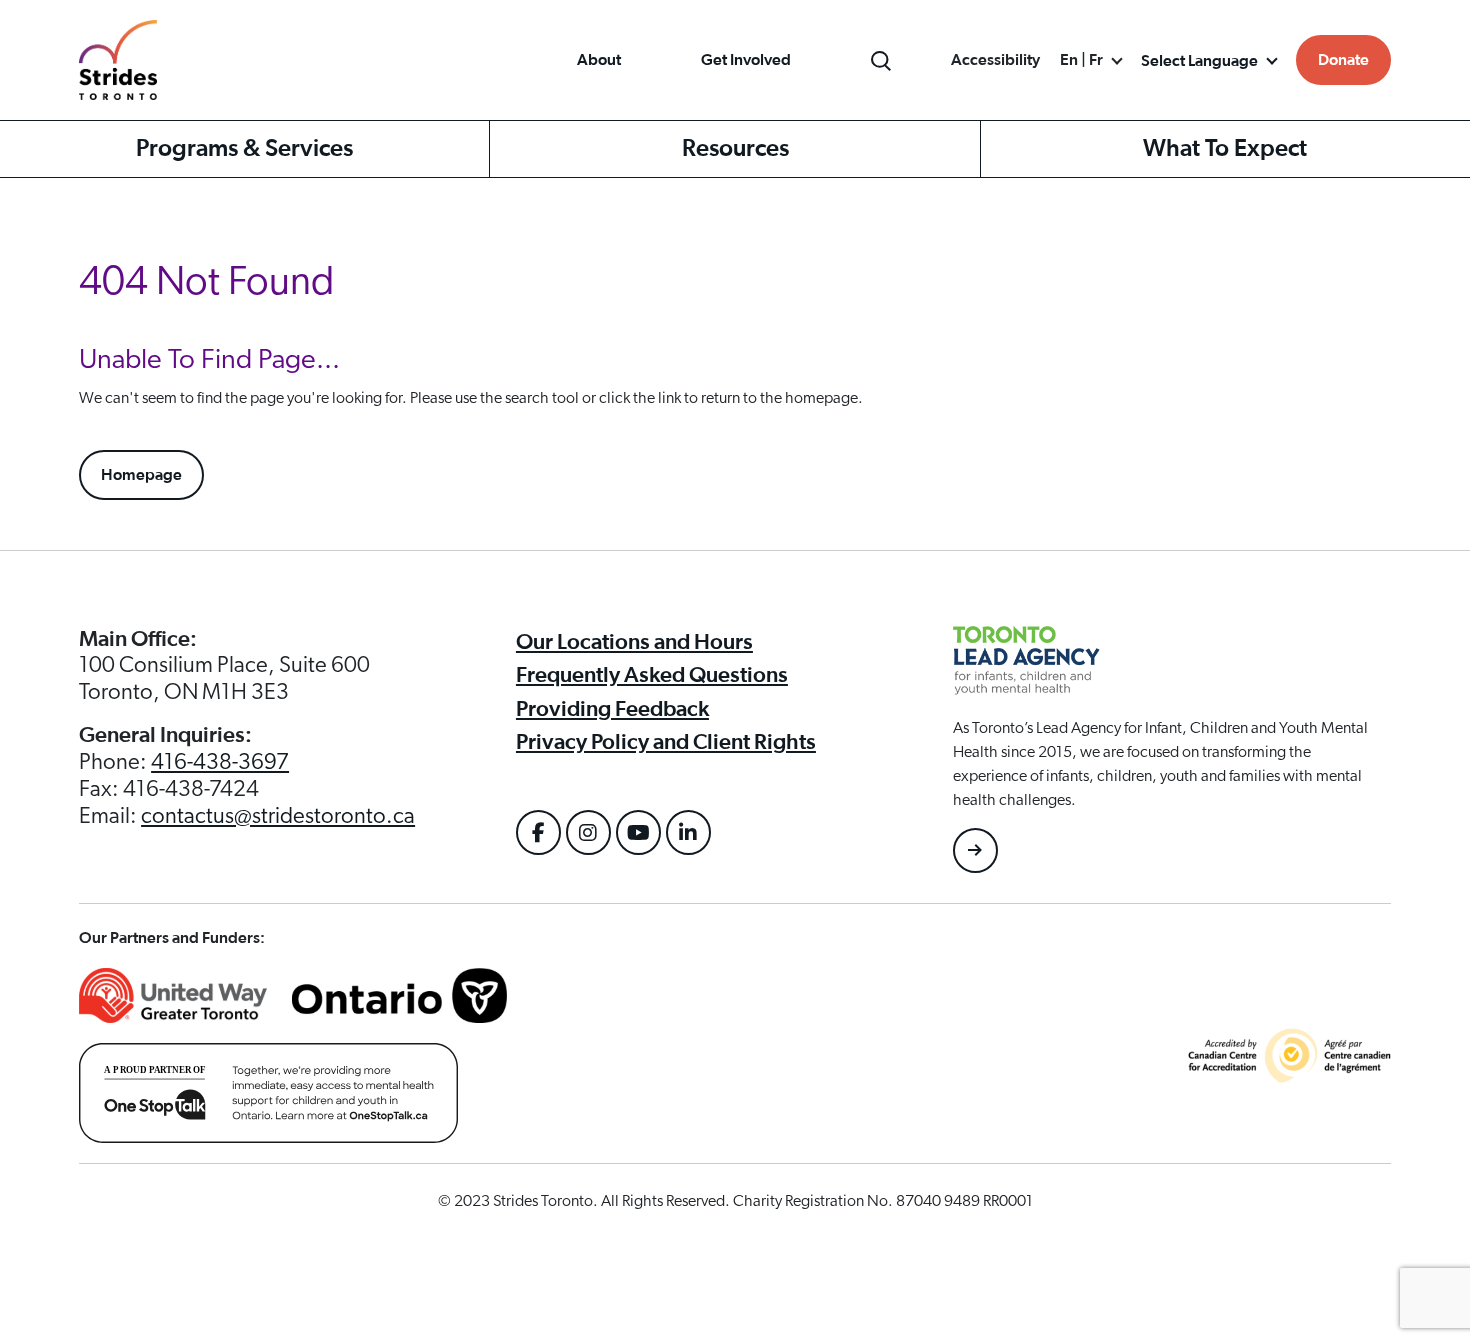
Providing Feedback (612, 709)
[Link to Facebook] (538, 832)
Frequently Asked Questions (652, 675)
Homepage (141, 475)
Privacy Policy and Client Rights (666, 742)
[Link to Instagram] (588, 832)
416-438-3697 (220, 762)
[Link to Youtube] (638, 832)
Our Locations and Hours (634, 642)
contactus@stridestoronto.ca (278, 816)
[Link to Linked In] (688, 832)
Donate (1343, 60)
